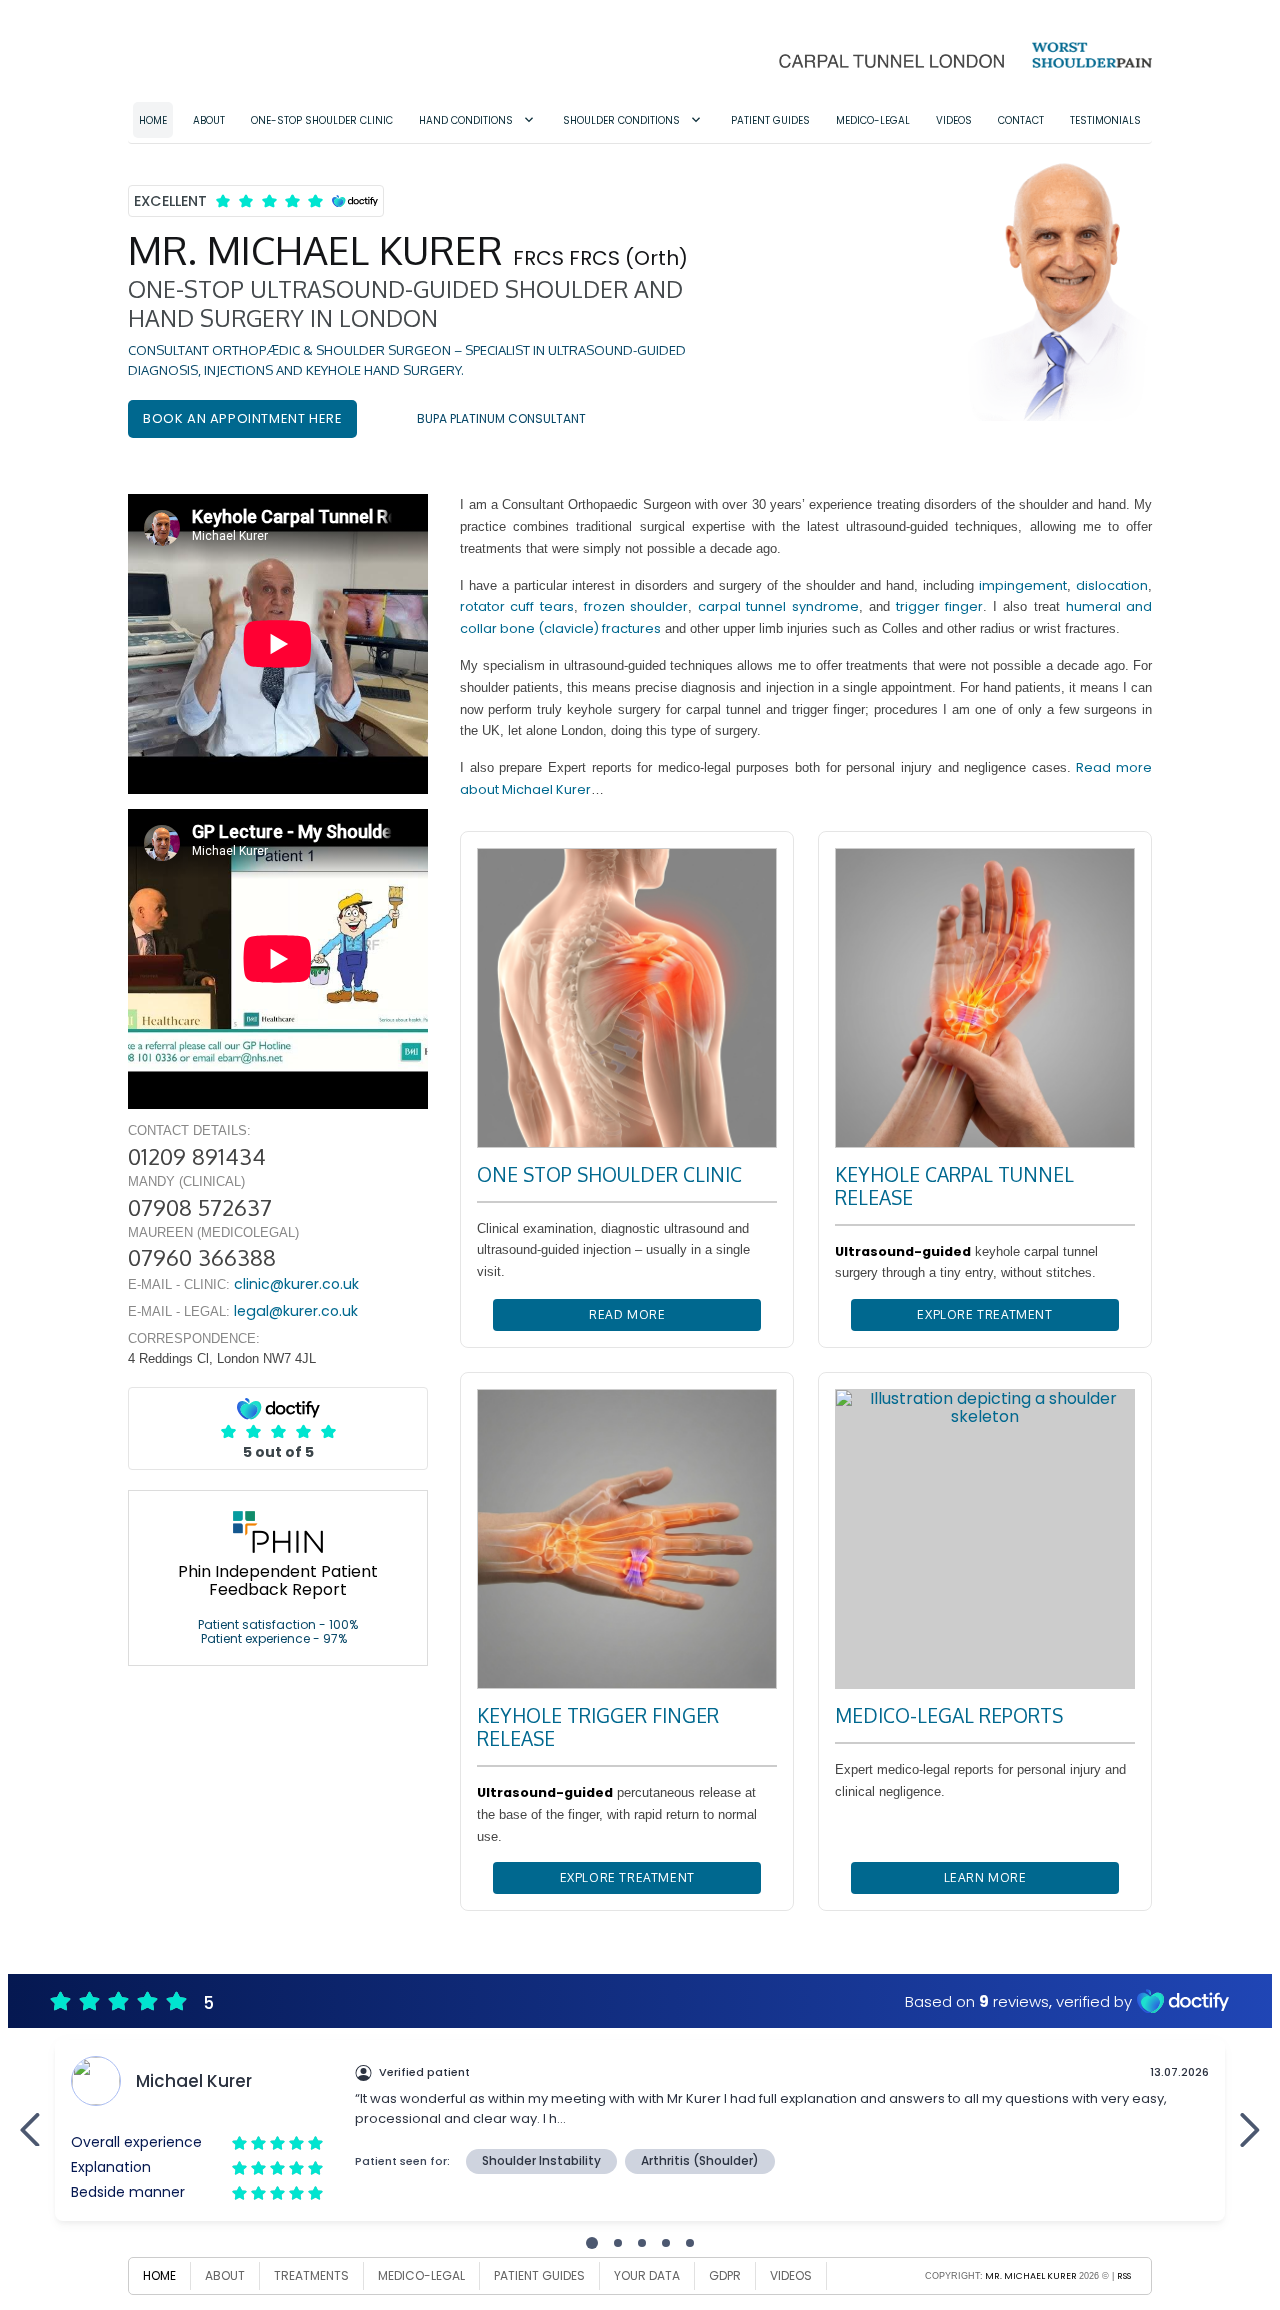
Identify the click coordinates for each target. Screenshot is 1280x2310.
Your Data (647, 2275)
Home (153, 120)
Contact (1021, 120)
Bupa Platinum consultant (501, 419)
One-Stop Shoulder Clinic (322, 120)
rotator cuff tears (516, 606)
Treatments (311, 2275)
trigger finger (939, 606)
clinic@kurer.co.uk (296, 1284)
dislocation (1112, 585)
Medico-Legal (873, 120)
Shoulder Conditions (621, 120)
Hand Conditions (466, 120)
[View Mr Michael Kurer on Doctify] (256, 200)
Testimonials (1105, 120)
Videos (954, 120)
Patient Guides (770, 120)
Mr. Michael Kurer (1031, 2276)
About (209, 120)
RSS (1124, 2276)
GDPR (725, 2275)
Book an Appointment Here (242, 418)
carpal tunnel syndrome (778, 606)
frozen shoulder (636, 606)
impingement (1023, 585)
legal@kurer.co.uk (296, 1311)
